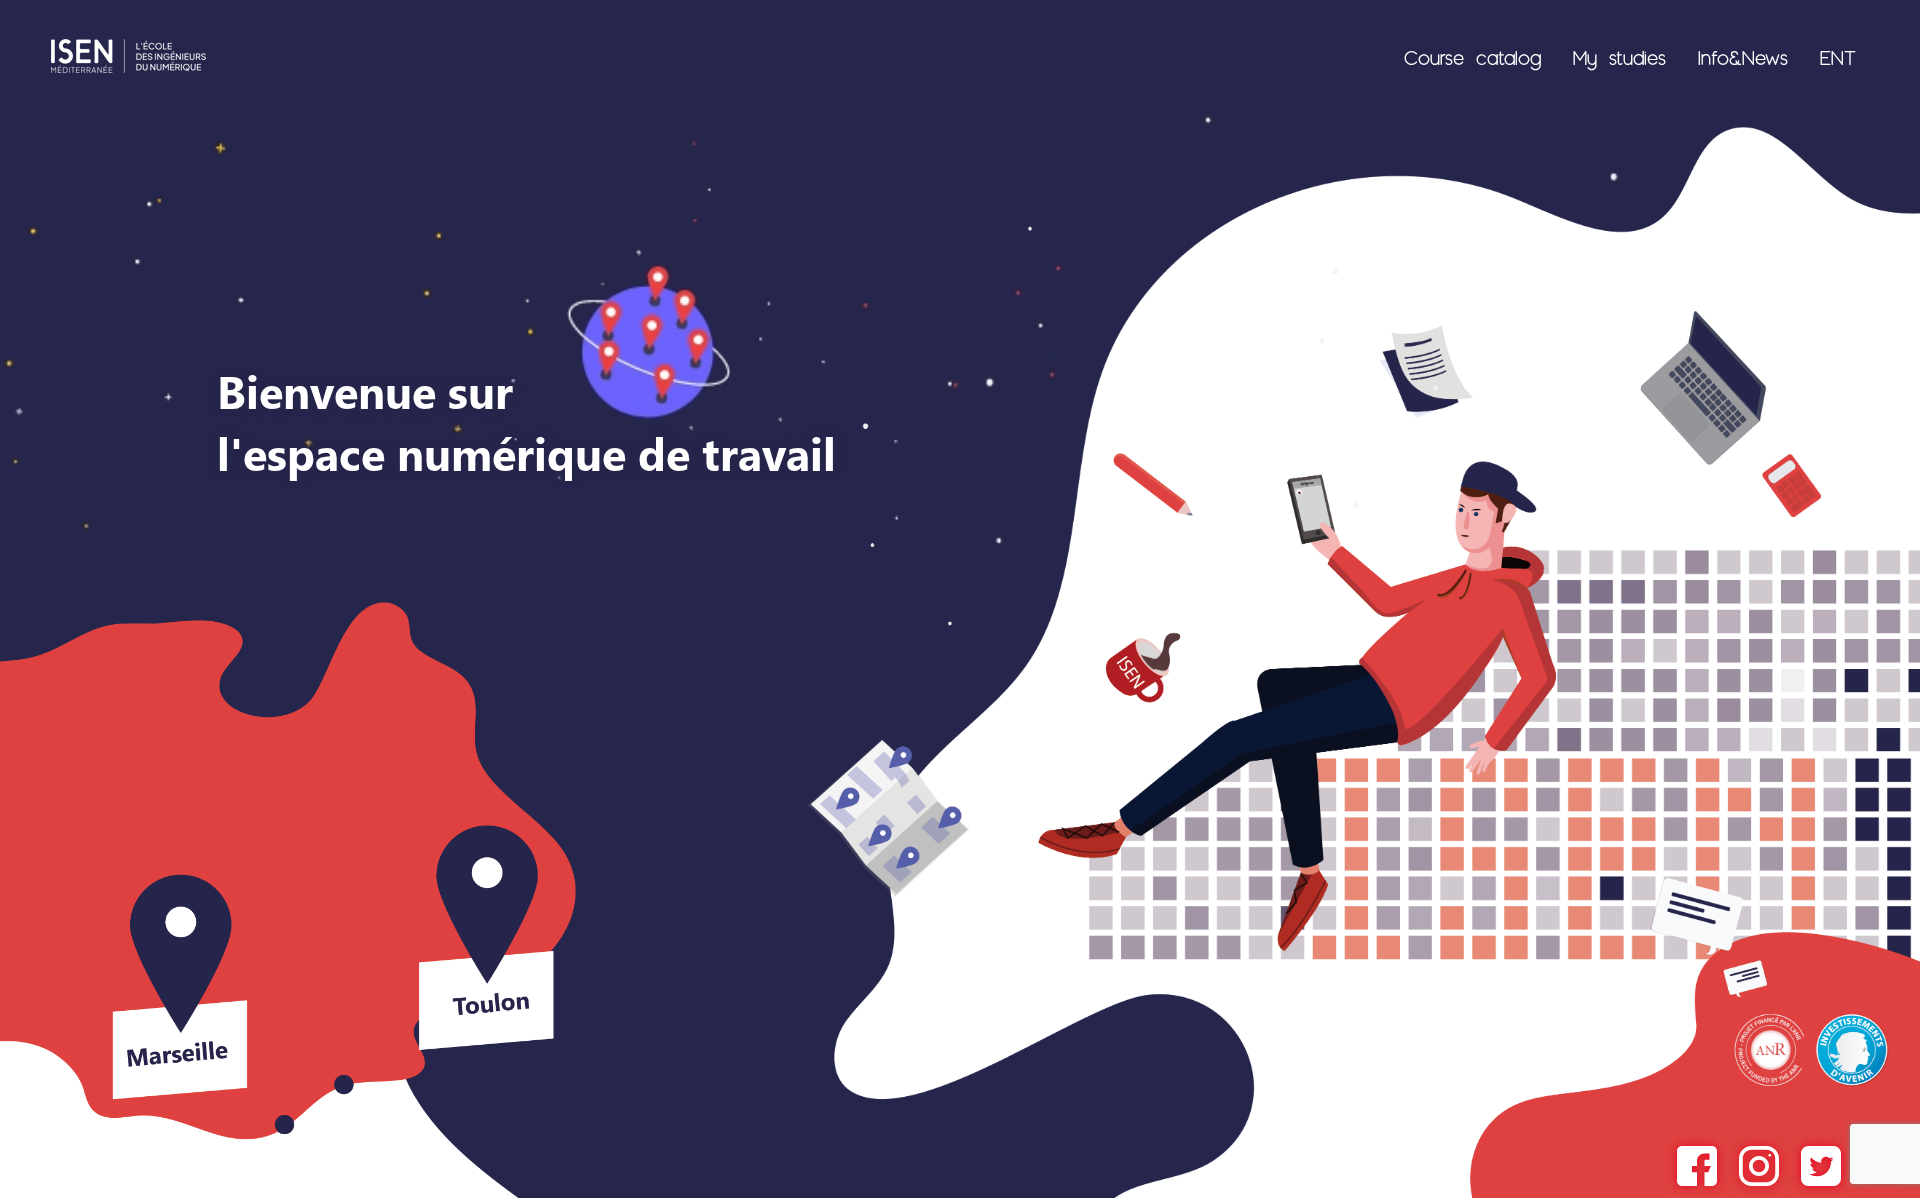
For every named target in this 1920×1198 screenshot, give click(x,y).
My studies (1619, 57)
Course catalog (1472, 57)
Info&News (1743, 57)
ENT (1838, 57)
